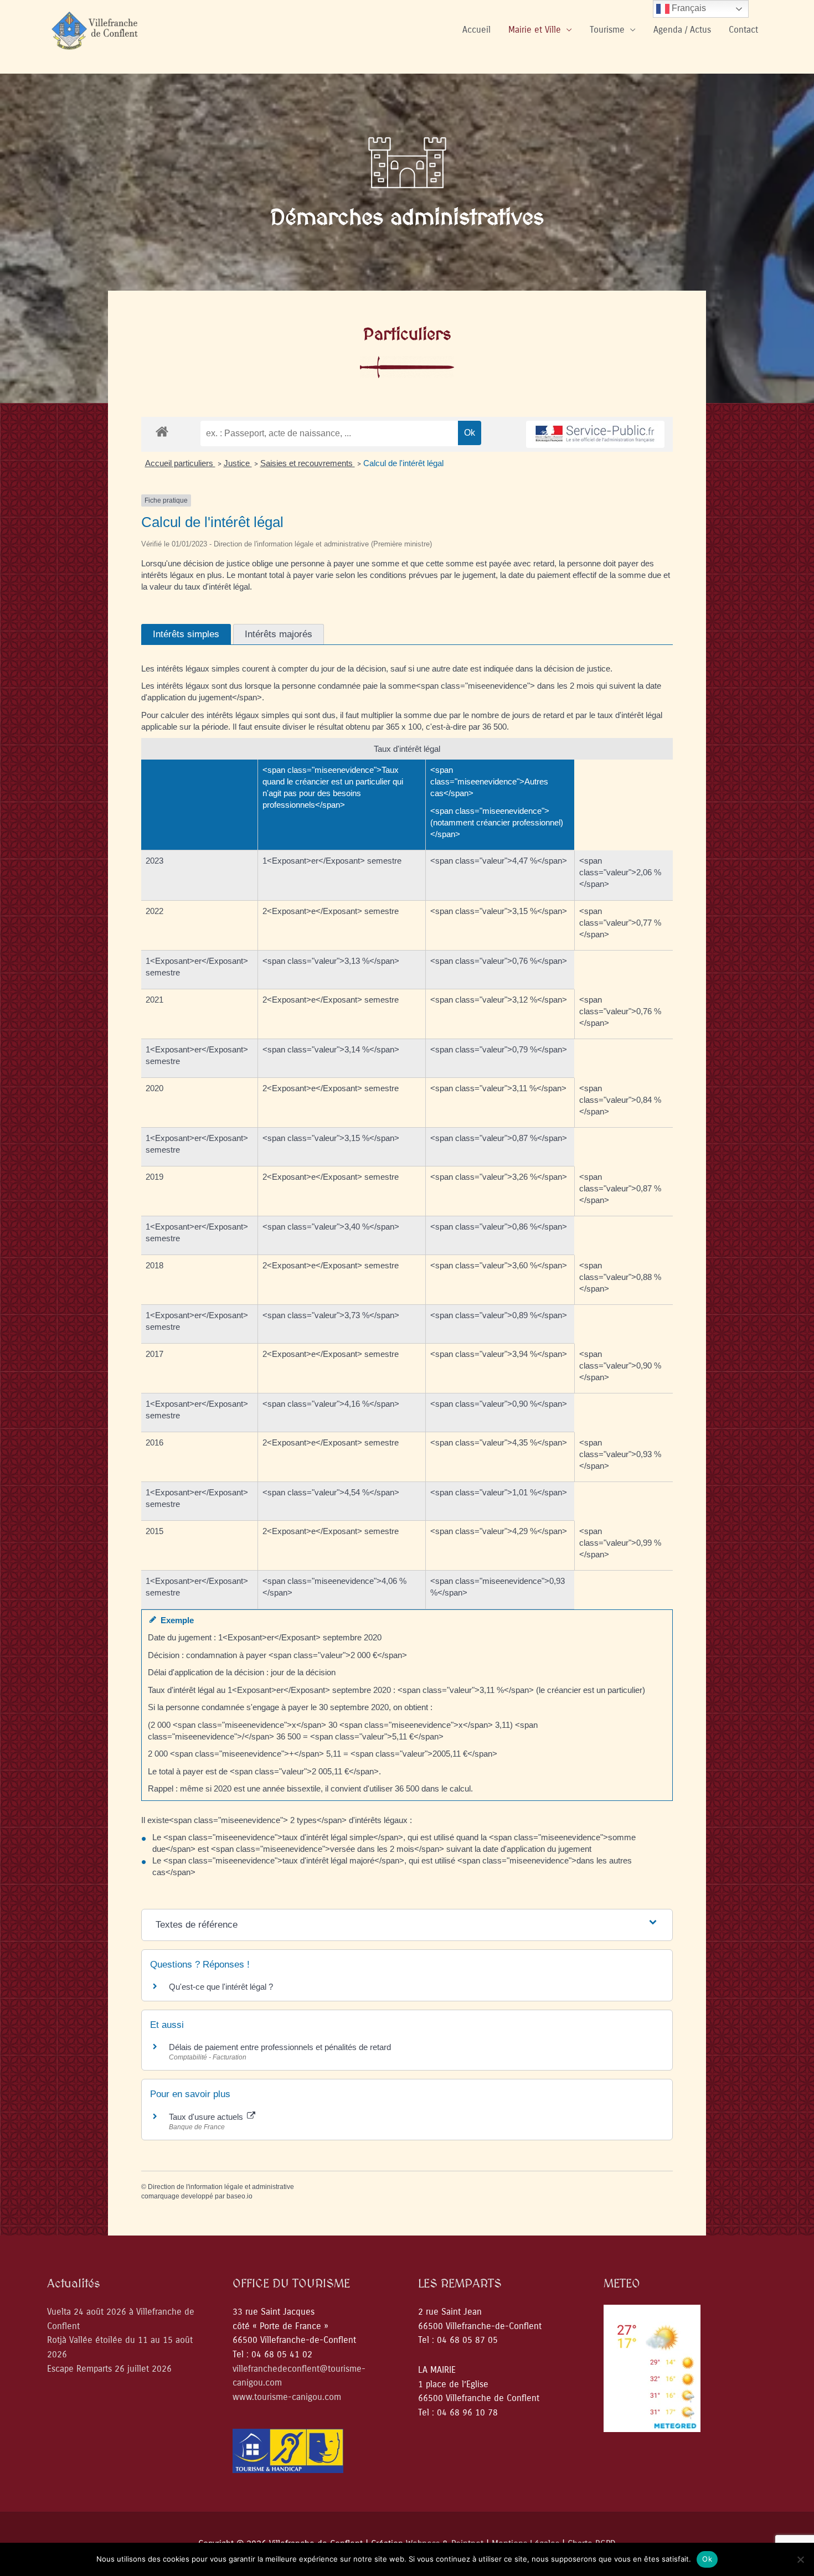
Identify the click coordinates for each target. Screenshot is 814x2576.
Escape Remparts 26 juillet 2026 (109, 2369)
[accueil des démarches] (162, 431)
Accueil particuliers (180, 463)
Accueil (476, 30)
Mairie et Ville (535, 30)
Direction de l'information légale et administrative (221, 2187)
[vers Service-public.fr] (595, 434)
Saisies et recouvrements (308, 463)
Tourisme (607, 30)
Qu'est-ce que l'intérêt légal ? (221, 1987)
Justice (238, 463)
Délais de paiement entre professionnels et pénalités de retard (280, 2047)
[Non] (800, 2559)
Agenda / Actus (682, 30)
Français (688, 8)
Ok (707, 2559)
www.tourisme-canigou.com (287, 2397)
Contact (743, 30)
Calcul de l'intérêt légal (403, 463)
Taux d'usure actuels (207, 2117)
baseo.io (239, 2196)
